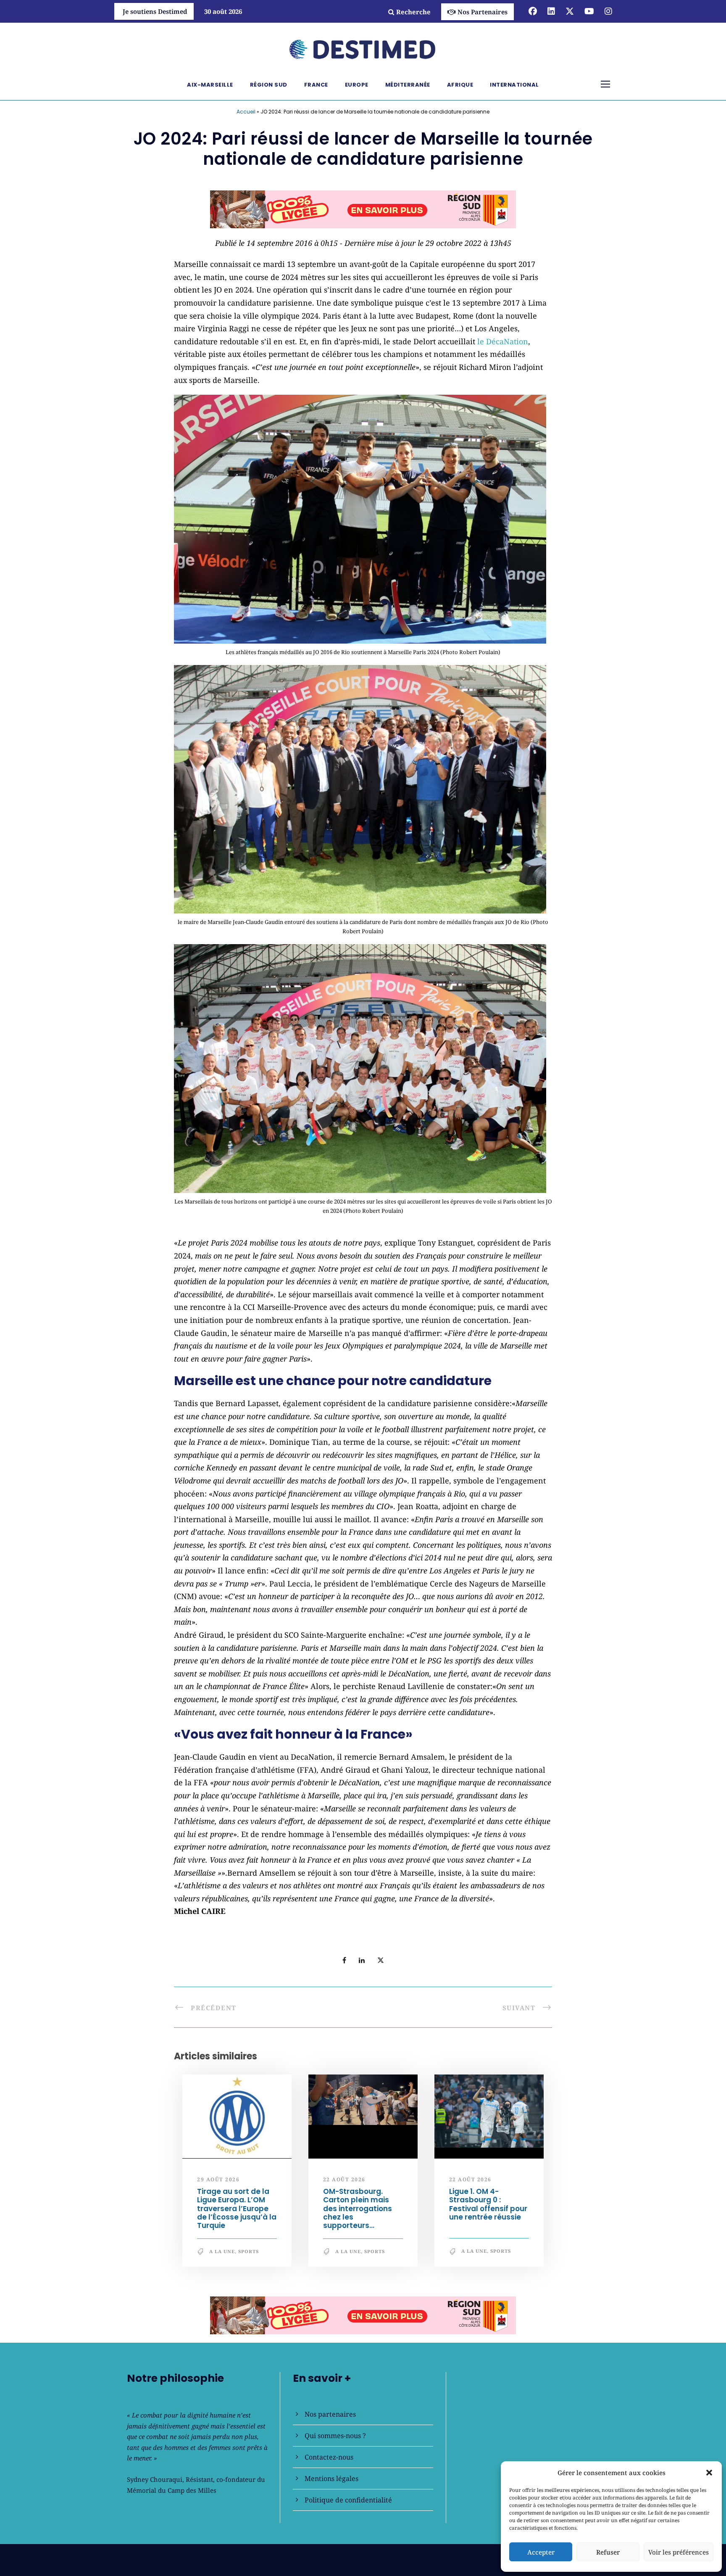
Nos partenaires (330, 2414)
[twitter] (570, 11)
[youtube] (589, 11)
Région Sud (269, 85)
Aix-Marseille (210, 85)
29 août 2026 (218, 2179)
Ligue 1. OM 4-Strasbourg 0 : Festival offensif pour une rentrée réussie (488, 2204)
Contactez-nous (329, 2457)
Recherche (413, 12)
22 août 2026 (344, 2179)
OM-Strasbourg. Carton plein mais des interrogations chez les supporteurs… (358, 2209)
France (316, 85)
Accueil (246, 112)
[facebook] (533, 11)
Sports (249, 2251)
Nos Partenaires (483, 12)
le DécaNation (503, 341)
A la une (222, 2251)
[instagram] (608, 11)
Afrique (460, 85)
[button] (709, 2473)
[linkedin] (551, 11)
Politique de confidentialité (348, 2500)
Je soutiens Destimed (155, 11)
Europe (357, 85)
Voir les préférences (679, 2552)
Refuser (608, 2552)
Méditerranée (408, 85)
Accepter (541, 2552)
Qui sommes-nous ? (335, 2436)
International (514, 85)
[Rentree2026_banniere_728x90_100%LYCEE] (363, 209)
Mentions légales (331, 2478)
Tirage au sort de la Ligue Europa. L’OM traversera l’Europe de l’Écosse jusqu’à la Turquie (237, 2209)
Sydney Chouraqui (155, 2479)
